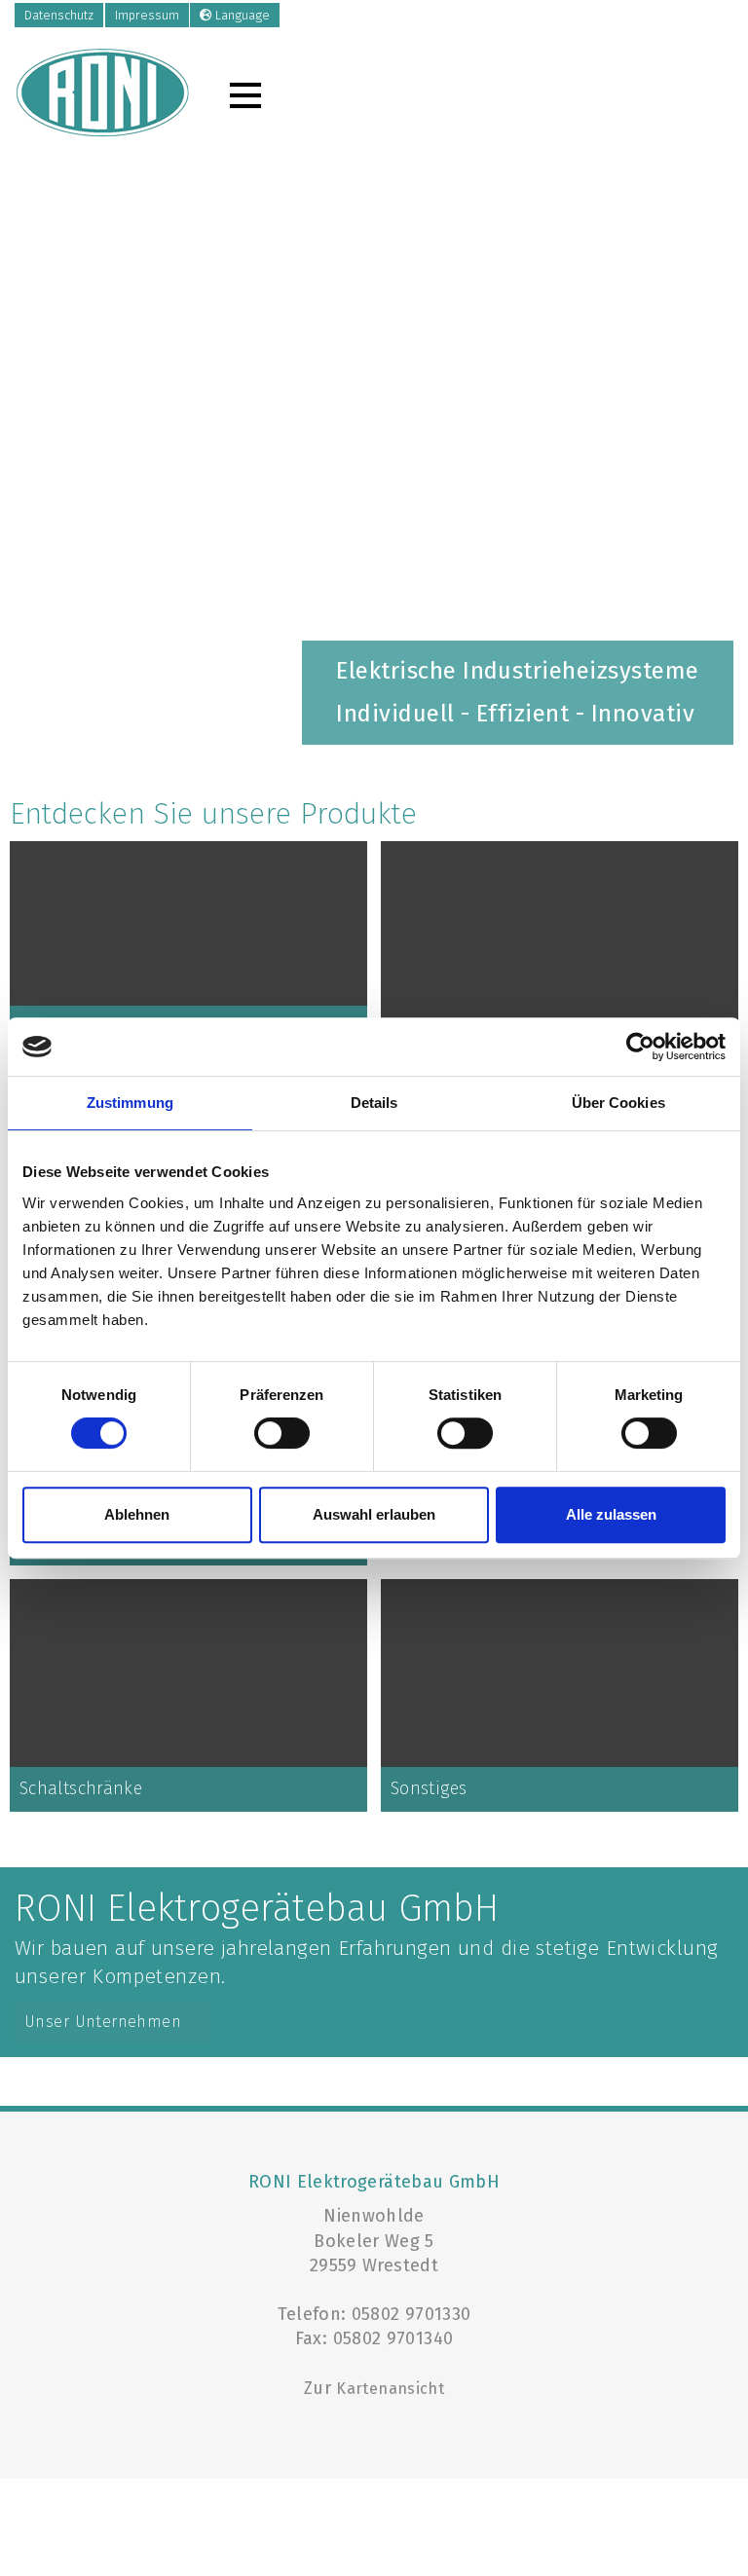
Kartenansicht (390, 2389)
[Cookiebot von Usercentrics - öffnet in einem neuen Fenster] (640, 1047)
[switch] (282, 1433)
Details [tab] (374, 1103)
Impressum (147, 15)
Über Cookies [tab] (618, 1103)
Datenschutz (59, 15)
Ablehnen (137, 1514)
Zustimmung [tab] (130, 1103)
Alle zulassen (611, 1514)
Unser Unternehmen (103, 2022)
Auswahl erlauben (374, 1514)
